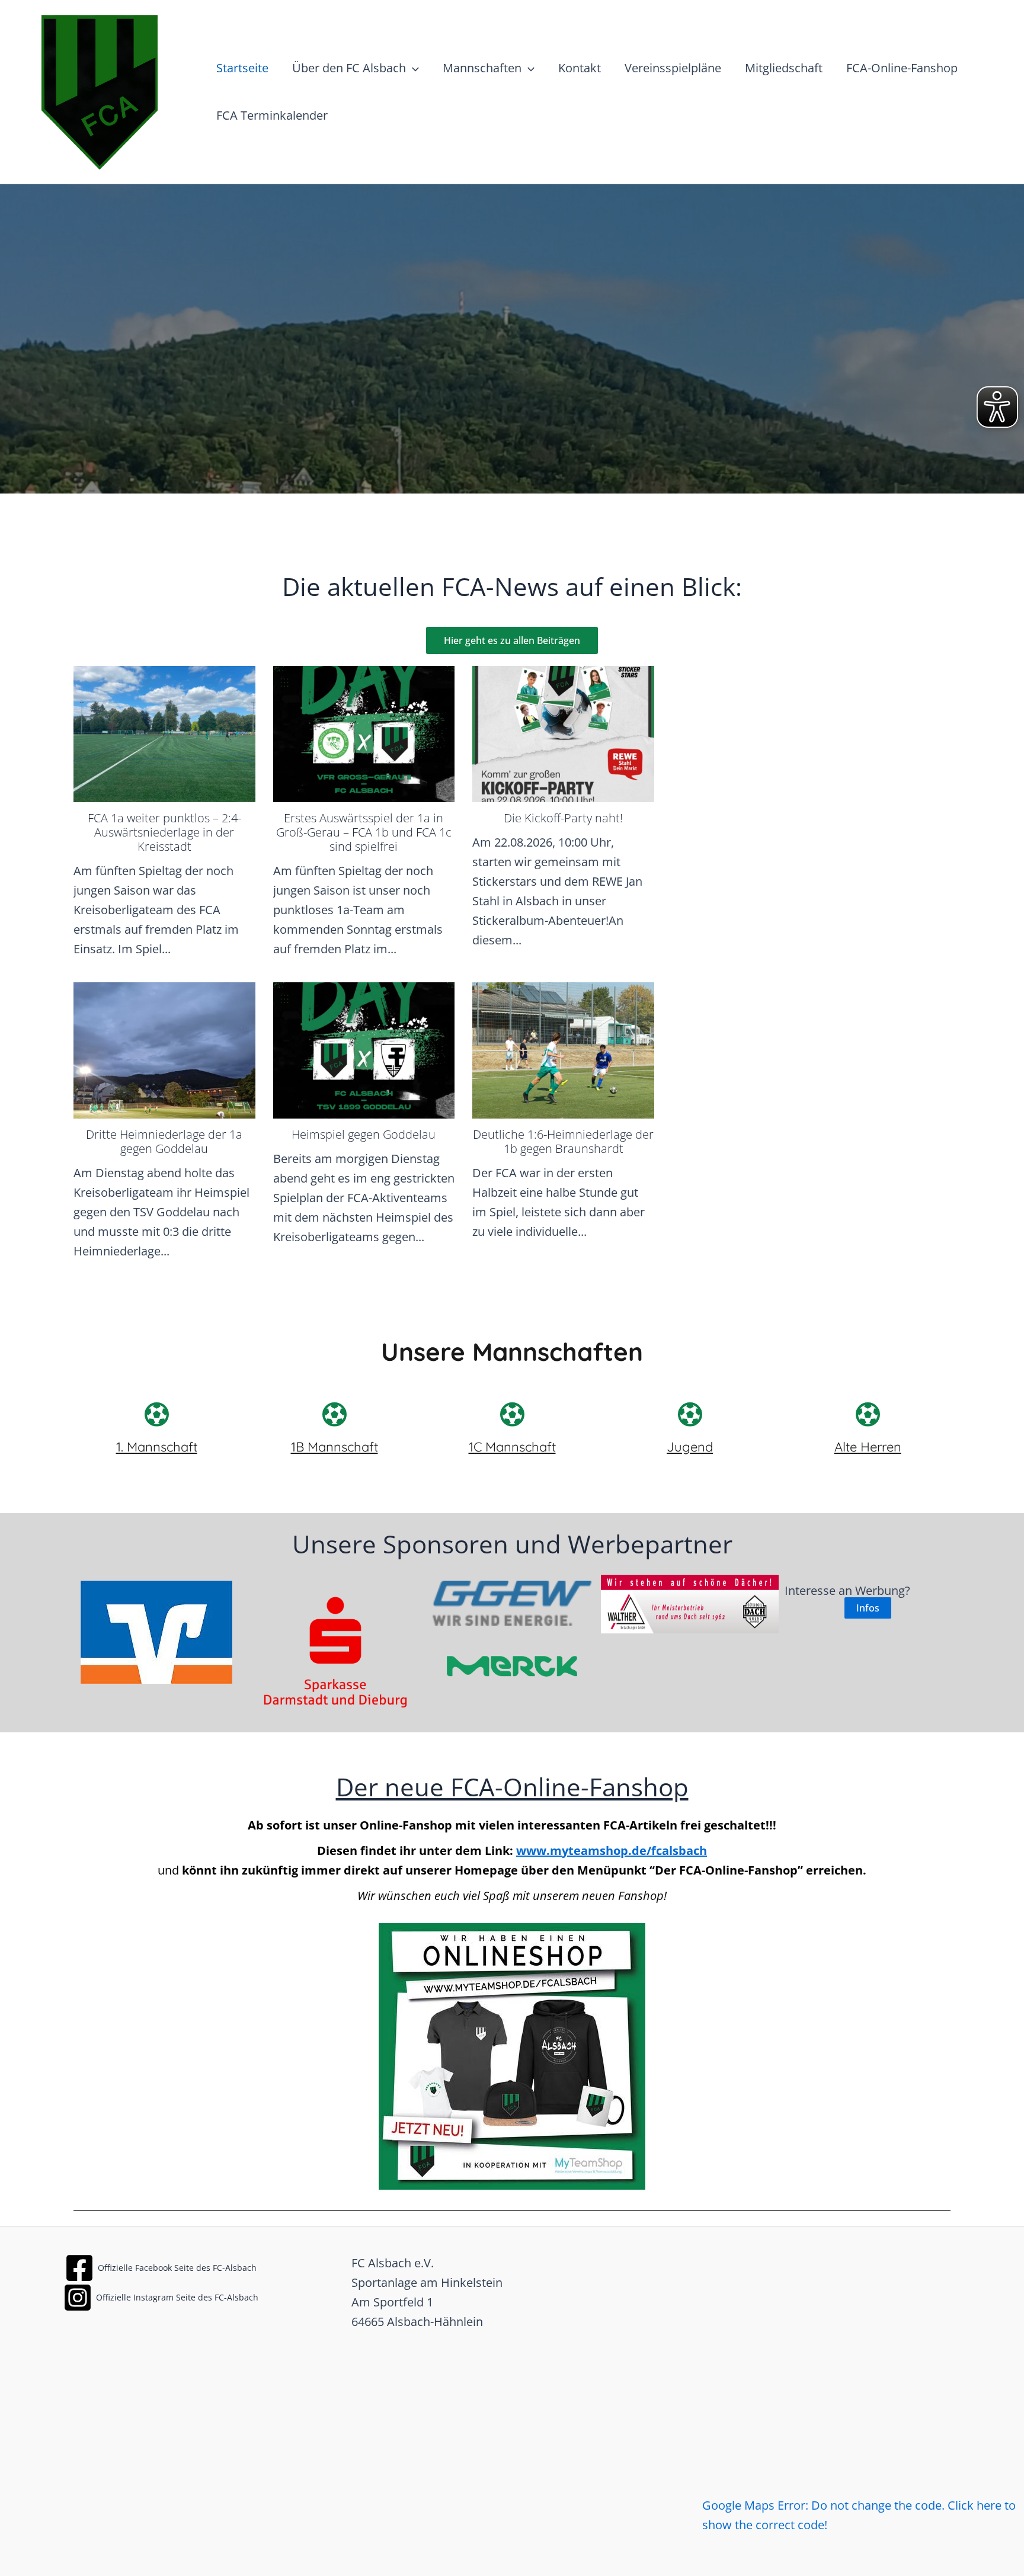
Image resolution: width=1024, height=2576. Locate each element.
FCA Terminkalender (272, 115)
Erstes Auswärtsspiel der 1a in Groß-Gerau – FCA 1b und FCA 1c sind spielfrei (364, 832)
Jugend (690, 1447)
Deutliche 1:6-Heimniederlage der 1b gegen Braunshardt (563, 1141)
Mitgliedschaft (784, 68)
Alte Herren (868, 1447)
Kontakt (580, 68)
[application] (412, 68)
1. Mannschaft (157, 1447)
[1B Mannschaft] (334, 1414)
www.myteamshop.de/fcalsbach (612, 1851)
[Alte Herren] (868, 1414)
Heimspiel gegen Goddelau (364, 1134)
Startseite (242, 68)
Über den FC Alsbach (349, 68)
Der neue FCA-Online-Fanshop (512, 1787)
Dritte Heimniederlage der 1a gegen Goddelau (164, 1141)
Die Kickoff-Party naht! (563, 818)
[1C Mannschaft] (512, 1414)
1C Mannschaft (512, 1447)
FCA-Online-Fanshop (902, 68)
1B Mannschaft (335, 1447)
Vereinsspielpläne (673, 68)
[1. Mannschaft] (156, 1414)
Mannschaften (482, 68)
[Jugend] (690, 1414)
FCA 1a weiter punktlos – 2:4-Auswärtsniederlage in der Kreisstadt (164, 832)
